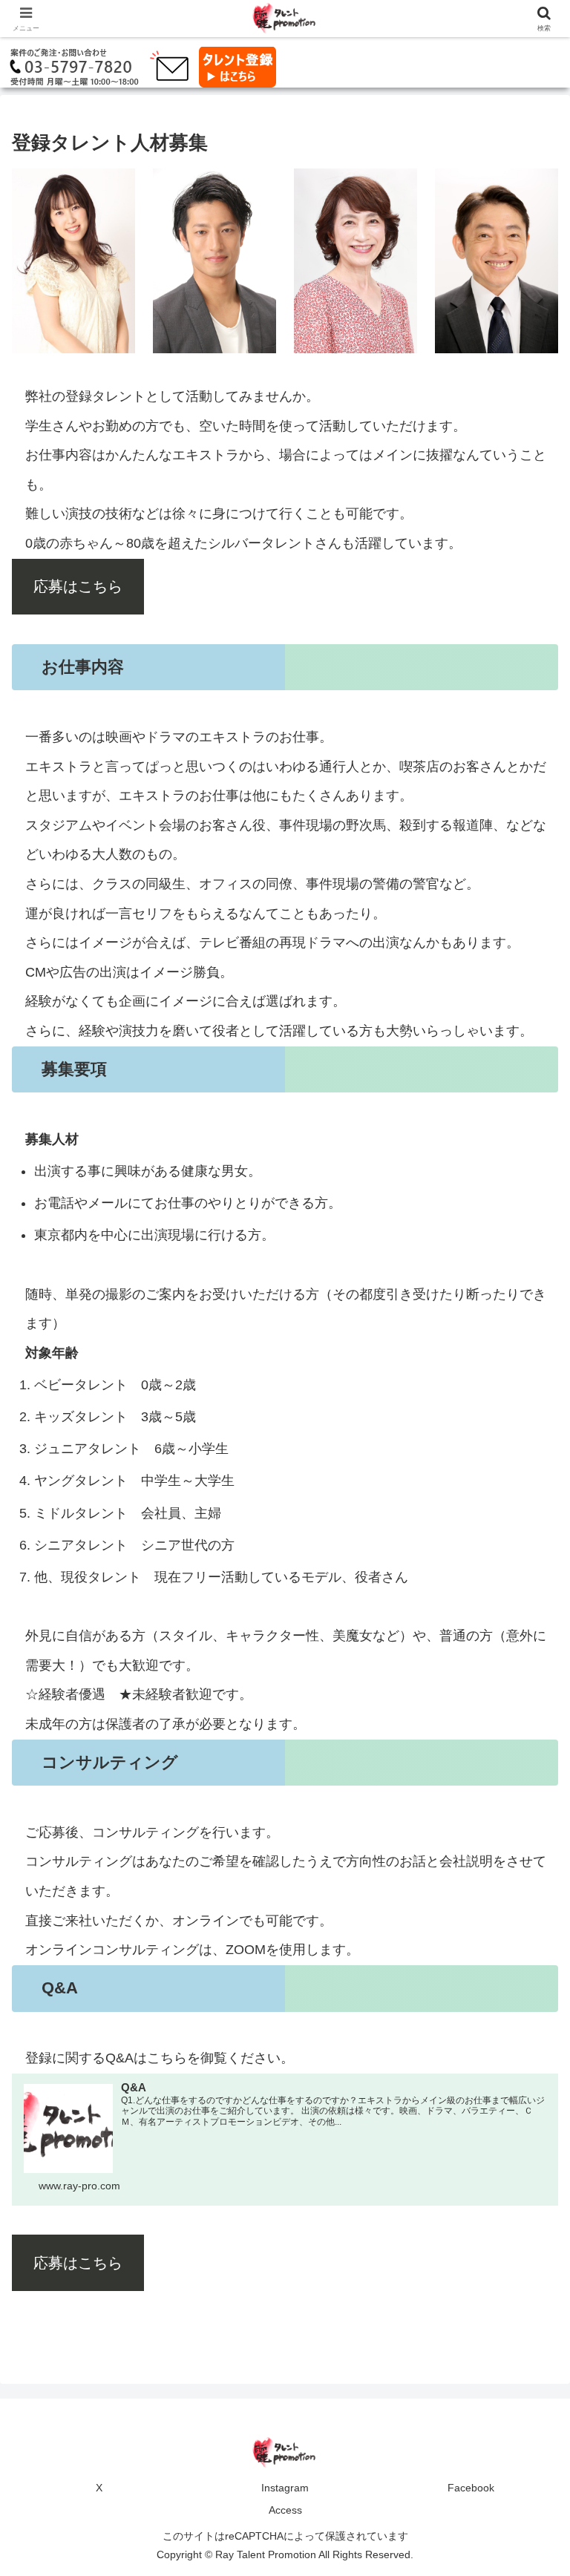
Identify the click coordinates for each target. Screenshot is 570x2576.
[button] (527, 2127)
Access (285, 2510)
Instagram (285, 2488)
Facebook (471, 2488)
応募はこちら (78, 586)
